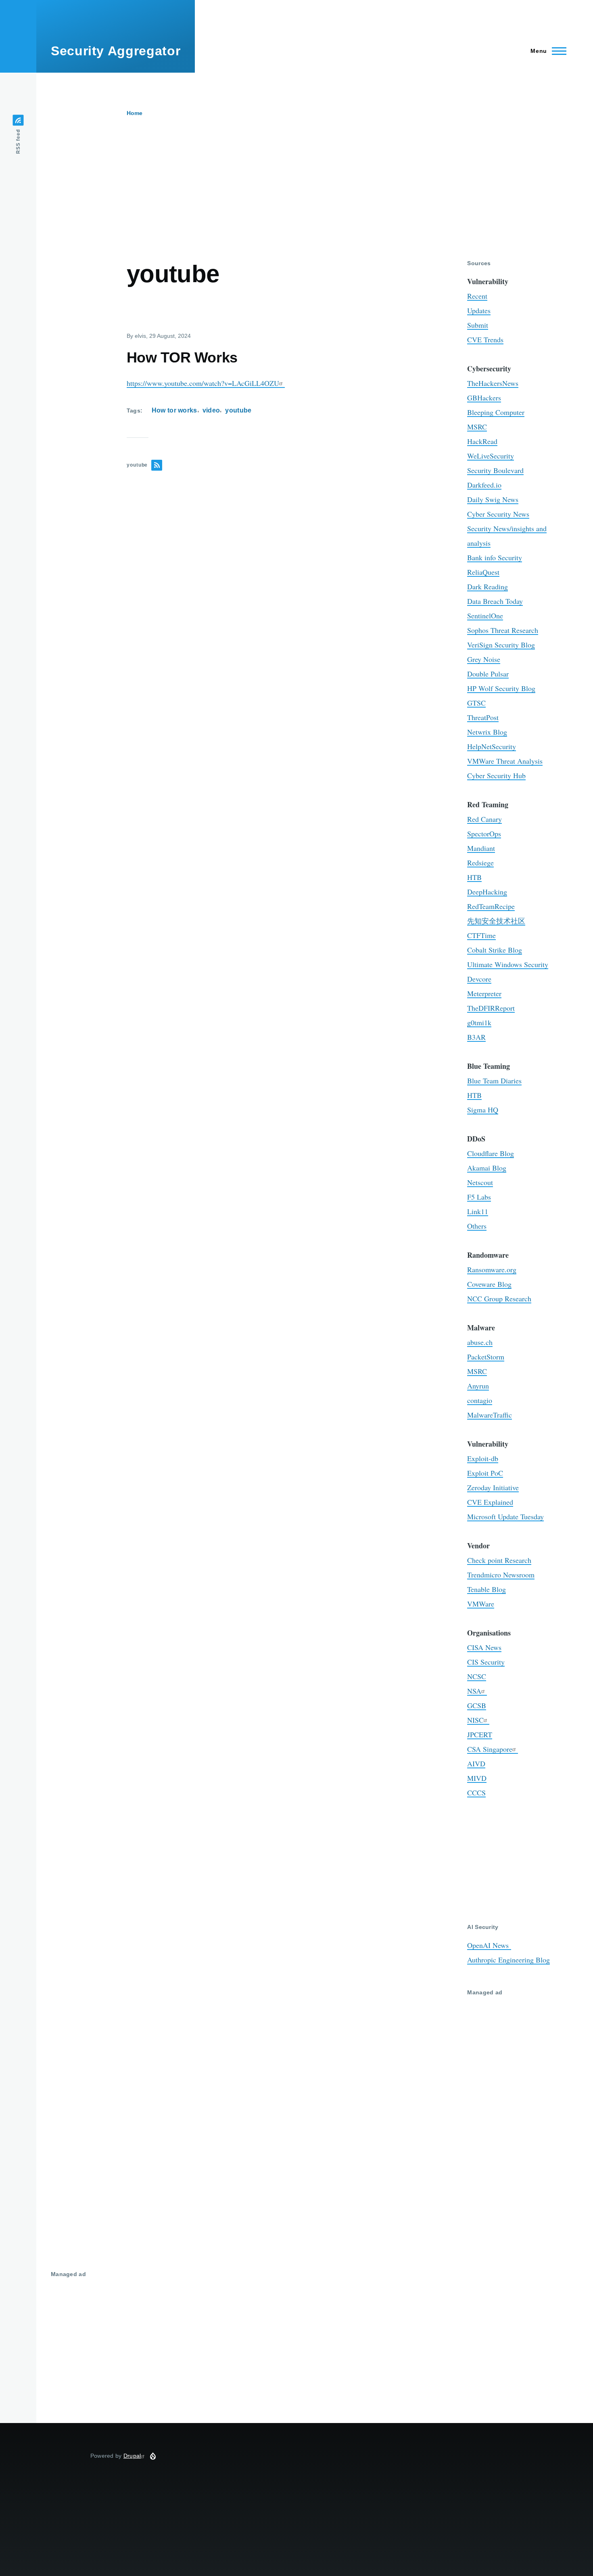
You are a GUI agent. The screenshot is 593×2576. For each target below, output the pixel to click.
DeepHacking (487, 892)
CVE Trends (485, 339)
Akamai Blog (487, 1168)
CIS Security (486, 1662)
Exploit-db (483, 1458)
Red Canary (484, 819)
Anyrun (478, 1386)
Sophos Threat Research (503, 630)
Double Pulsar (488, 674)
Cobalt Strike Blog (495, 950)
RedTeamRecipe (491, 906)
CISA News (484, 1647)
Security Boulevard (495, 470)
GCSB (477, 1705)
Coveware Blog (489, 1284)
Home (135, 113)
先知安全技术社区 (496, 921)
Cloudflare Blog (491, 1153)
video (211, 410)
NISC (475, 1720)
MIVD (477, 1778)
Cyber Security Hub (496, 775)
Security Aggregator (116, 51)
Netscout (480, 1182)
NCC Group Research (499, 1298)
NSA (474, 1691)
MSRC (477, 427)
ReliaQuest (483, 572)
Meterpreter (484, 993)
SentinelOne (485, 616)
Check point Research (499, 1560)
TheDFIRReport (491, 1008)
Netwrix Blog (487, 732)
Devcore (479, 979)
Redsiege (480, 863)
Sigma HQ (483, 1110)
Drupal (132, 2456)
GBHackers (484, 398)
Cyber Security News (498, 514)
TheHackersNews (493, 383)
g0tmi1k (479, 1022)
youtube (238, 410)
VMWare (481, 1604)
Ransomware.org (492, 1269)
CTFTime (481, 935)
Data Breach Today (495, 601)
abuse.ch (480, 1342)
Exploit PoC (485, 1473)
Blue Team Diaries (494, 1081)
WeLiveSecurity (491, 456)
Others (477, 1226)
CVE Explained (490, 1502)
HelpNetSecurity (492, 746)
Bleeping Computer (496, 412)
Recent (477, 296)
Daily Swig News (493, 499)
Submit (478, 325)
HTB (474, 877)
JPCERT (480, 1734)
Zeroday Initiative (493, 1487)
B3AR (476, 1037)
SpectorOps (484, 834)
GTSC (476, 703)
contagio (480, 1400)
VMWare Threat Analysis (505, 761)
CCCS (476, 1793)
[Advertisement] (309, 199)
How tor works (174, 410)
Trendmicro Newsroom (501, 1575)
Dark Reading (488, 586)
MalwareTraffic (490, 1415)
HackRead (482, 441)
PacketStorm (486, 1357)
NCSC (477, 1676)
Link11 (478, 1211)
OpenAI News (489, 1945)
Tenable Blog (487, 1589)
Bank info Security (495, 557)
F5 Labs (479, 1197)
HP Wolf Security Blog (501, 688)
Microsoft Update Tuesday (505, 1516)
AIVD (476, 1763)
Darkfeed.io (484, 485)
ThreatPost (483, 717)
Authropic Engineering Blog (508, 1960)
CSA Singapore (490, 1749)
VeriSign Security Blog (501, 645)
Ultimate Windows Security (508, 964)
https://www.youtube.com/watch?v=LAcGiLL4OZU (203, 383)
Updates (479, 310)
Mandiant (481, 848)
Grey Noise (484, 659)
